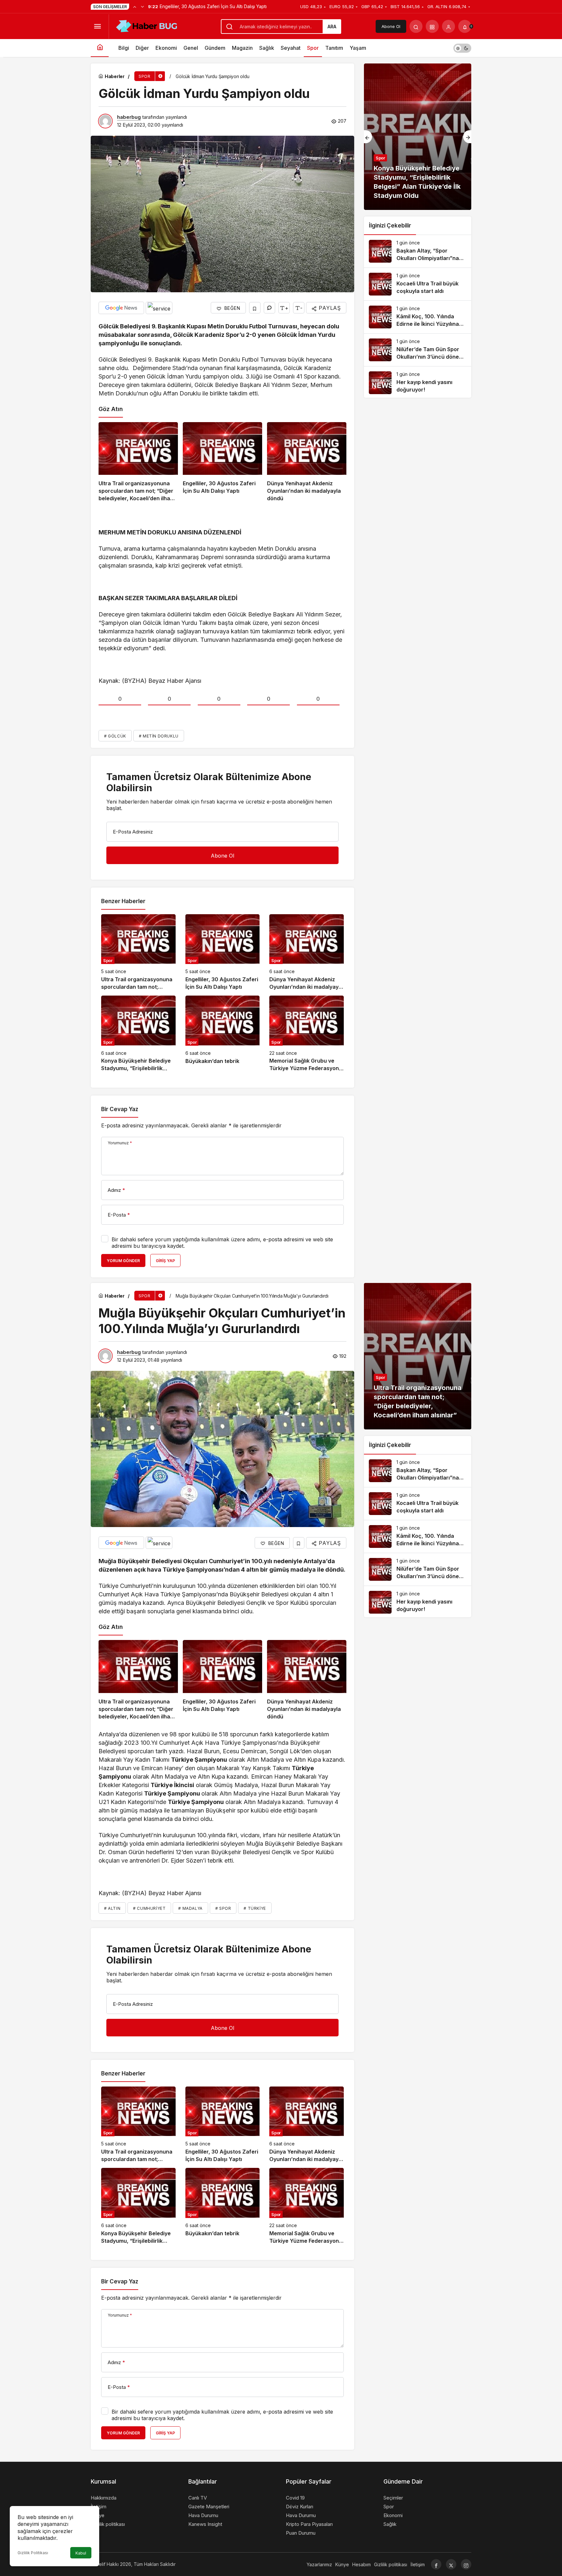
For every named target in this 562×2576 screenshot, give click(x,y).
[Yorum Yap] (269, 308)
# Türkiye (255, 1908)
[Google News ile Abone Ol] (121, 308)
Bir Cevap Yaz (120, 1109)
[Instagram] (466, 2564)
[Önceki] (135, 7)
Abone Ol (391, 26)
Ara (332, 27)
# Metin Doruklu (159, 736)
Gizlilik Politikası (33, 2553)
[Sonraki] (142, 7)
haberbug (129, 117)
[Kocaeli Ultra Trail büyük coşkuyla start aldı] (418, 284)
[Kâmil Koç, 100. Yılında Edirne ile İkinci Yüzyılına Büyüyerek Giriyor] (418, 317)
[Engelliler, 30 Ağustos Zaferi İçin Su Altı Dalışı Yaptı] (222, 462)
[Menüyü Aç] (97, 26)
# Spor (223, 1908)
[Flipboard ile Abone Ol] (159, 308)
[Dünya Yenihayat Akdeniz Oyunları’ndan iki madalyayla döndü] (307, 462)
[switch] (462, 48)
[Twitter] (451, 2564)
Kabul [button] (81, 2553)
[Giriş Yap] (448, 26)
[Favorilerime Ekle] (255, 308)
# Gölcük (115, 736)
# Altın (112, 1908)
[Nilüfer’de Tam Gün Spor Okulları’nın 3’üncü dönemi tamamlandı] (418, 350)
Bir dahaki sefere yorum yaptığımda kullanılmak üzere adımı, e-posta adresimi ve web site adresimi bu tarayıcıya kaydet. (222, 1243)
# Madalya (190, 1908)
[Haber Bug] (146, 26)
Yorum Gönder (123, 1261)
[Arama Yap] (416, 26)
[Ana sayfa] (100, 48)
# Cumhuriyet (149, 1908)
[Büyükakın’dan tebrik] (223, 1034)
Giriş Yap (165, 1261)
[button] (432, 26)
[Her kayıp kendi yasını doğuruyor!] (418, 383)
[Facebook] (436, 2564)
